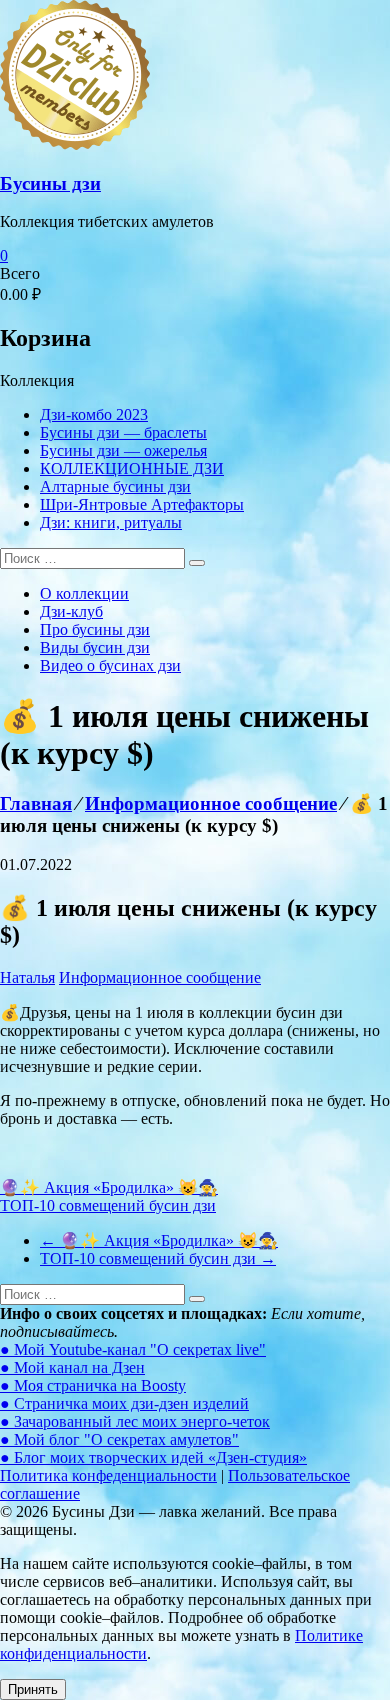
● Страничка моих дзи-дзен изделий (124, 1403)
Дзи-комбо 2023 (94, 414)
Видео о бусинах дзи (110, 665)
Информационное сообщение (160, 977)
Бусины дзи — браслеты (123, 432)
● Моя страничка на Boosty (93, 1385)
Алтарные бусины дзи (115, 486)
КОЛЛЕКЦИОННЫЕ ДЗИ (132, 468)
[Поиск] (197, 563)
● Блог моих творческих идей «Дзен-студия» (153, 1457)
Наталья (27, 977)
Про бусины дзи (95, 629)
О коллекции (84, 593)
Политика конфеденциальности (108, 1475)
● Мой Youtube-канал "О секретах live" (133, 1349)
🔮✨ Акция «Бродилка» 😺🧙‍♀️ (109, 1187)
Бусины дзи (50, 183)
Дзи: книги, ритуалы (111, 522)
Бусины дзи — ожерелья (123, 450)
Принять (33, 1689)
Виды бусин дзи (95, 647)
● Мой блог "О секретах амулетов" (119, 1439)
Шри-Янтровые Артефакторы (142, 504)
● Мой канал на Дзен (72, 1367)
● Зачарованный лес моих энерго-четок (135, 1421)
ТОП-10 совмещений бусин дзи (108, 1205)
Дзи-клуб (71, 611)
